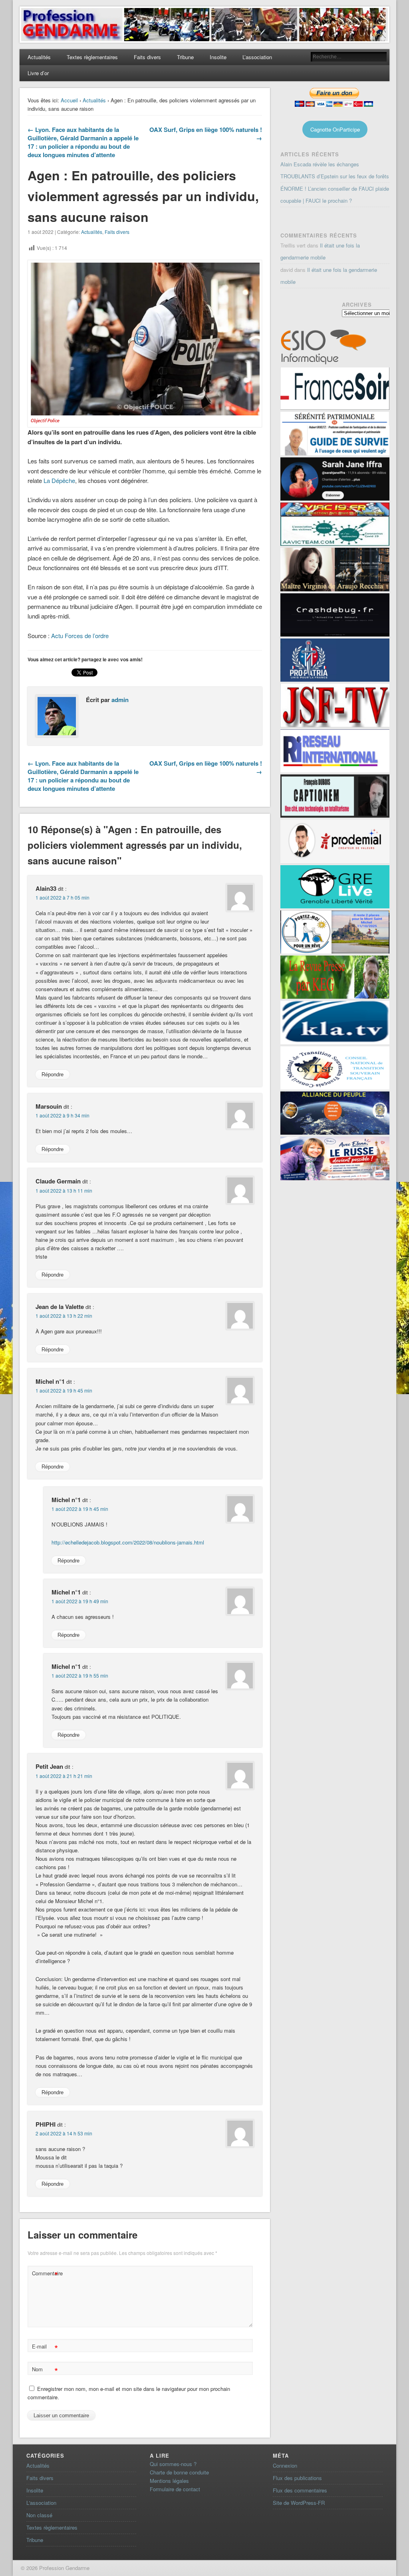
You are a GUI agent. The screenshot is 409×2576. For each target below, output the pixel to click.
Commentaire (46, 2274)
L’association (257, 57)
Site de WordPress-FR (299, 2503)
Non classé (39, 2515)
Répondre (53, 1074)
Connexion (285, 2465)
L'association (41, 2503)
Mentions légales (169, 2481)
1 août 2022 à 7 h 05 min (63, 897)
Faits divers (147, 57)
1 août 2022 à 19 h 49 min (80, 1601)
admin (120, 700)
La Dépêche (59, 480)
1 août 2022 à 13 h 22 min (64, 1316)
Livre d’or (38, 73)
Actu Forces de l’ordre (80, 636)
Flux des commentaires (300, 2490)
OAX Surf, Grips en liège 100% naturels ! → (206, 134)
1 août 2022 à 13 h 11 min (64, 1190)
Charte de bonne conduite (179, 2472)
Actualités (39, 57)
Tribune (185, 57)
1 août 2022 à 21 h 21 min (64, 1776)
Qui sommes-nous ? (173, 2464)
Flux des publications (297, 2478)
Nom (45, 2370)
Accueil (69, 100)
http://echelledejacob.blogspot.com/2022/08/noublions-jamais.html (128, 1542)
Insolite (218, 57)
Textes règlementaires (92, 57)
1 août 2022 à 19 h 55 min (80, 1675)
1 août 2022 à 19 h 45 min (64, 1390)
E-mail (45, 2348)
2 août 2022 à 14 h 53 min (64, 2133)
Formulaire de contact (175, 2489)
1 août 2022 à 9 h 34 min (63, 1115)
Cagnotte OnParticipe (335, 129)
